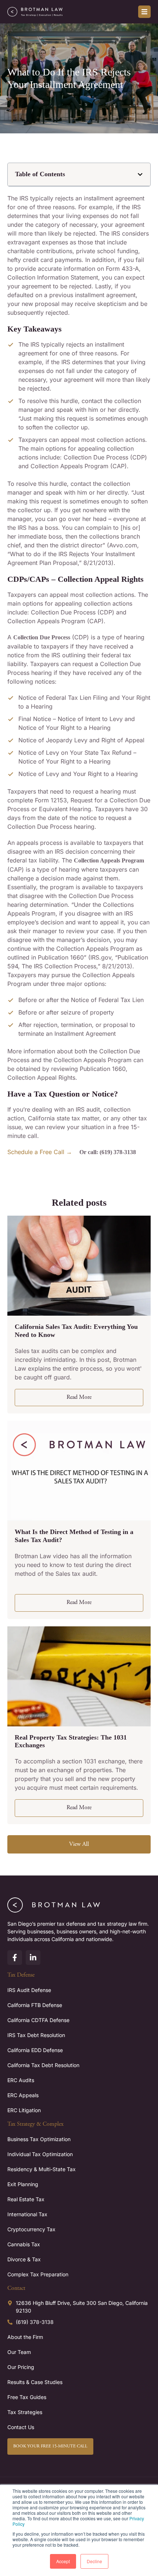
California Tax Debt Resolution (43, 2065)
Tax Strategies (25, 2412)
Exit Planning (23, 2184)
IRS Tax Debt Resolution (36, 2035)
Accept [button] (63, 2561)
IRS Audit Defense (29, 1990)
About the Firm (25, 2337)
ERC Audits (21, 2080)
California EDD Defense (35, 2050)
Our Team (19, 2352)
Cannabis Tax (24, 2244)
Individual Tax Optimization (40, 2154)
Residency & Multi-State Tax (42, 2169)
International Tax (27, 2214)
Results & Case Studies (35, 2382)
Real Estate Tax (26, 2199)
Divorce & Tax (24, 2259)
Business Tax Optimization (39, 2139)
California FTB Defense (35, 2005)
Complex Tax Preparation (38, 2274)
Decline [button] (94, 2561)
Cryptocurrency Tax (31, 2229)
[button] (140, 175)
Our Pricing (21, 2367)
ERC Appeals (23, 2095)
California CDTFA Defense (38, 2020)
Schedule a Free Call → (40, 1152)
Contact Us (21, 2427)
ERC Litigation (24, 2110)
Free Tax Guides (27, 2397)
